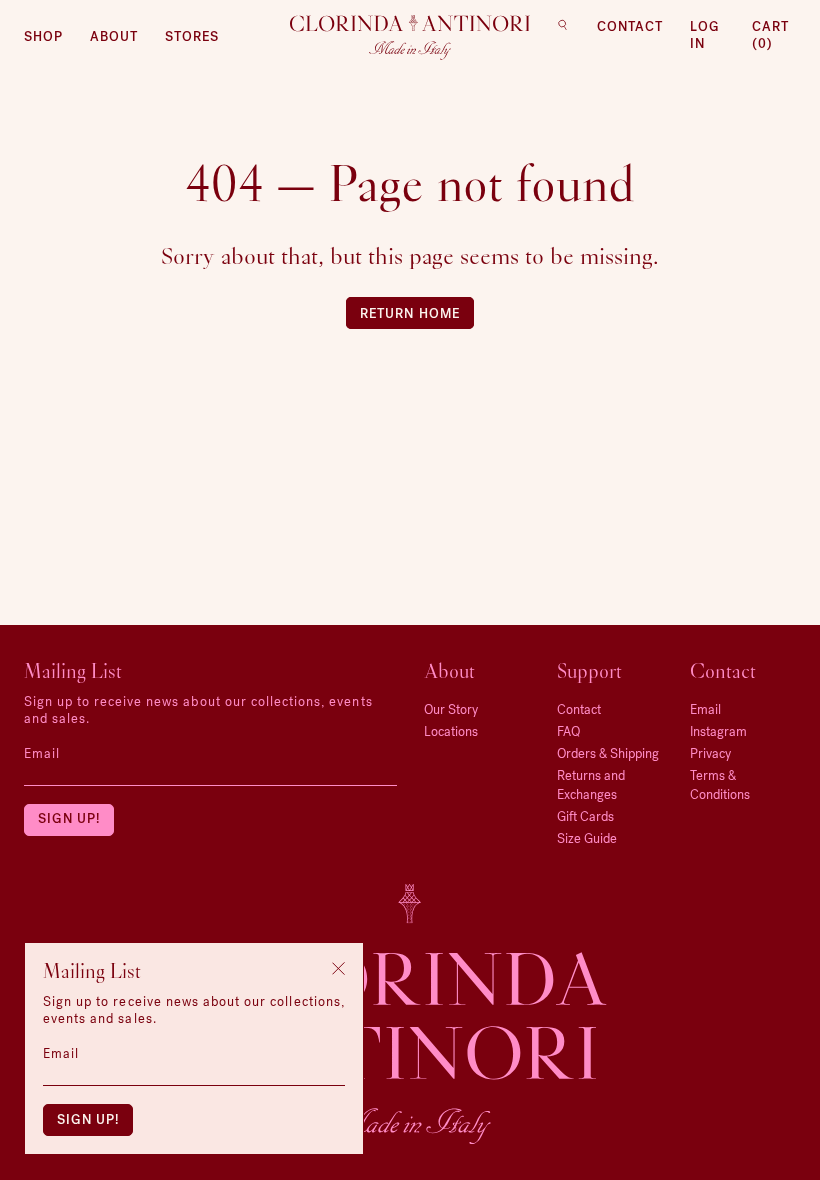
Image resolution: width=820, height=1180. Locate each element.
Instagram (718, 731)
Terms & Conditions (720, 784)
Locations (451, 731)
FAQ (568, 731)
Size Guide (587, 838)
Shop (43, 36)
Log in (705, 35)
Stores (192, 36)
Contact (630, 26)
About (114, 36)
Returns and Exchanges (591, 784)
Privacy (710, 753)
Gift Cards (585, 816)
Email (42, 753)
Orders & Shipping (608, 753)
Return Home (409, 313)
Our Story (451, 709)
